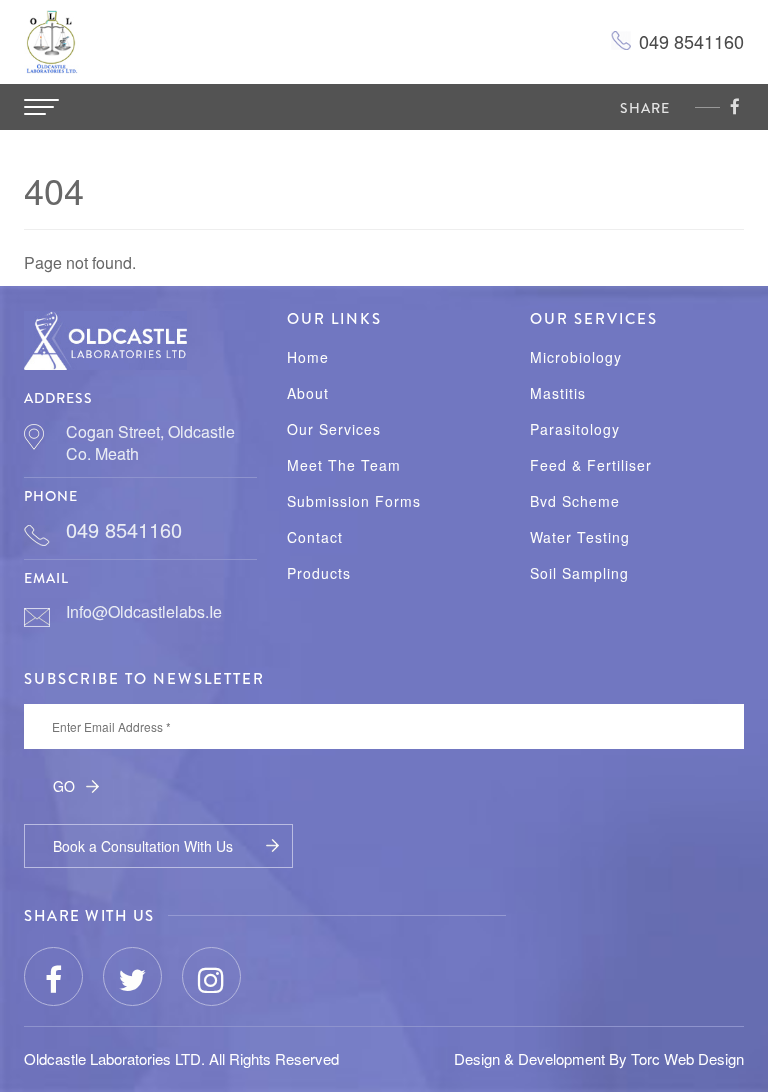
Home (308, 357)
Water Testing (580, 537)
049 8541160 (691, 41)
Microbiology (576, 357)
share (645, 108)
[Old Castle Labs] (105, 337)
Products (319, 573)
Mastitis (558, 393)
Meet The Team (344, 465)
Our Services (334, 429)
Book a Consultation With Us (143, 846)
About (308, 393)
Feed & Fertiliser (591, 465)
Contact (315, 537)
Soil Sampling (579, 573)
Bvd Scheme (575, 501)
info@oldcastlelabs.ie (144, 612)
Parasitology (575, 429)
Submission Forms (354, 501)
